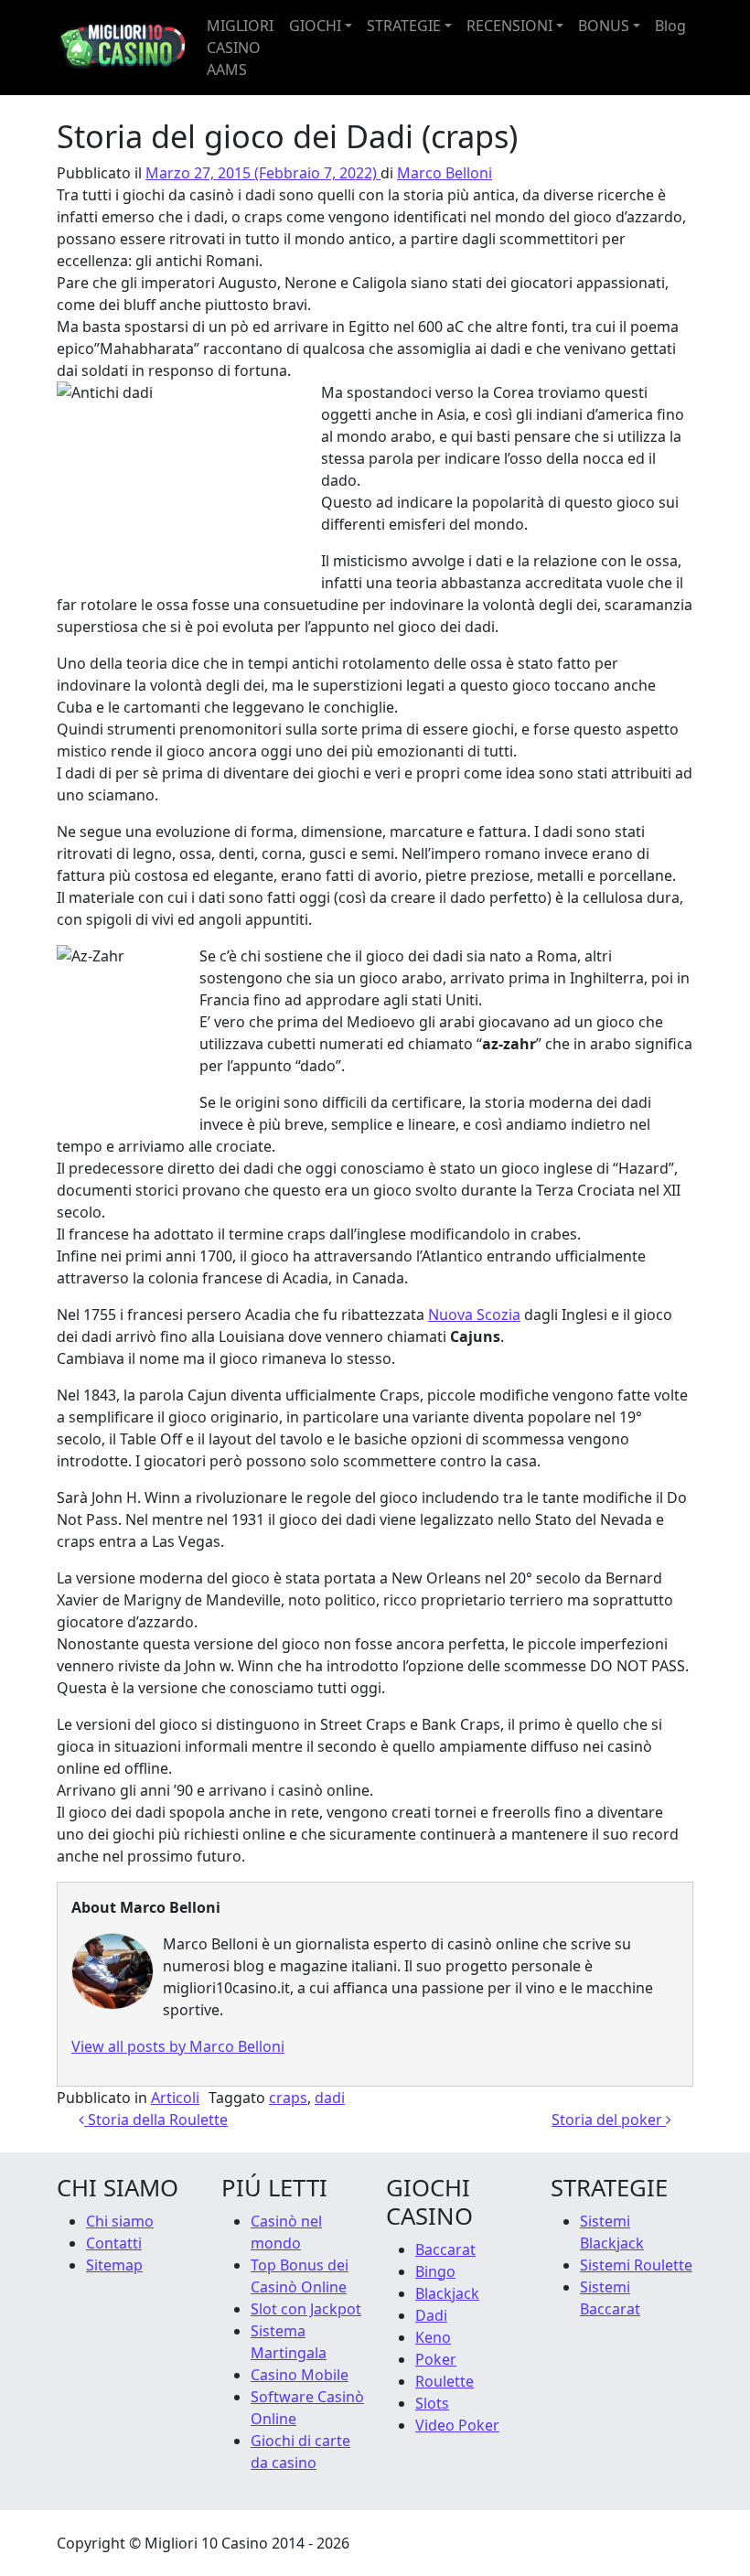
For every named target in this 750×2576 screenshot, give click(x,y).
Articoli (175, 2098)
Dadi (431, 2315)
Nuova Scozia (474, 1315)
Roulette (445, 2381)
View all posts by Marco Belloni (178, 2046)
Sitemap (114, 2265)
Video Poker (457, 2425)
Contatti (114, 2243)
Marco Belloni (445, 173)
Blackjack (447, 2293)
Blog (670, 26)
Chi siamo (120, 2221)
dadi (330, 2098)
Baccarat (445, 2249)
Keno (433, 2337)
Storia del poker (609, 2120)
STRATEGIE (404, 26)
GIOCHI (315, 26)
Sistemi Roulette (636, 2265)
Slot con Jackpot (306, 2309)
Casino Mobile (300, 2375)
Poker (436, 2359)
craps (288, 2098)
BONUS (604, 26)
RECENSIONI (509, 26)
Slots (432, 2403)
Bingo (435, 2271)
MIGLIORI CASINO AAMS (240, 48)
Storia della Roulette (156, 2120)
